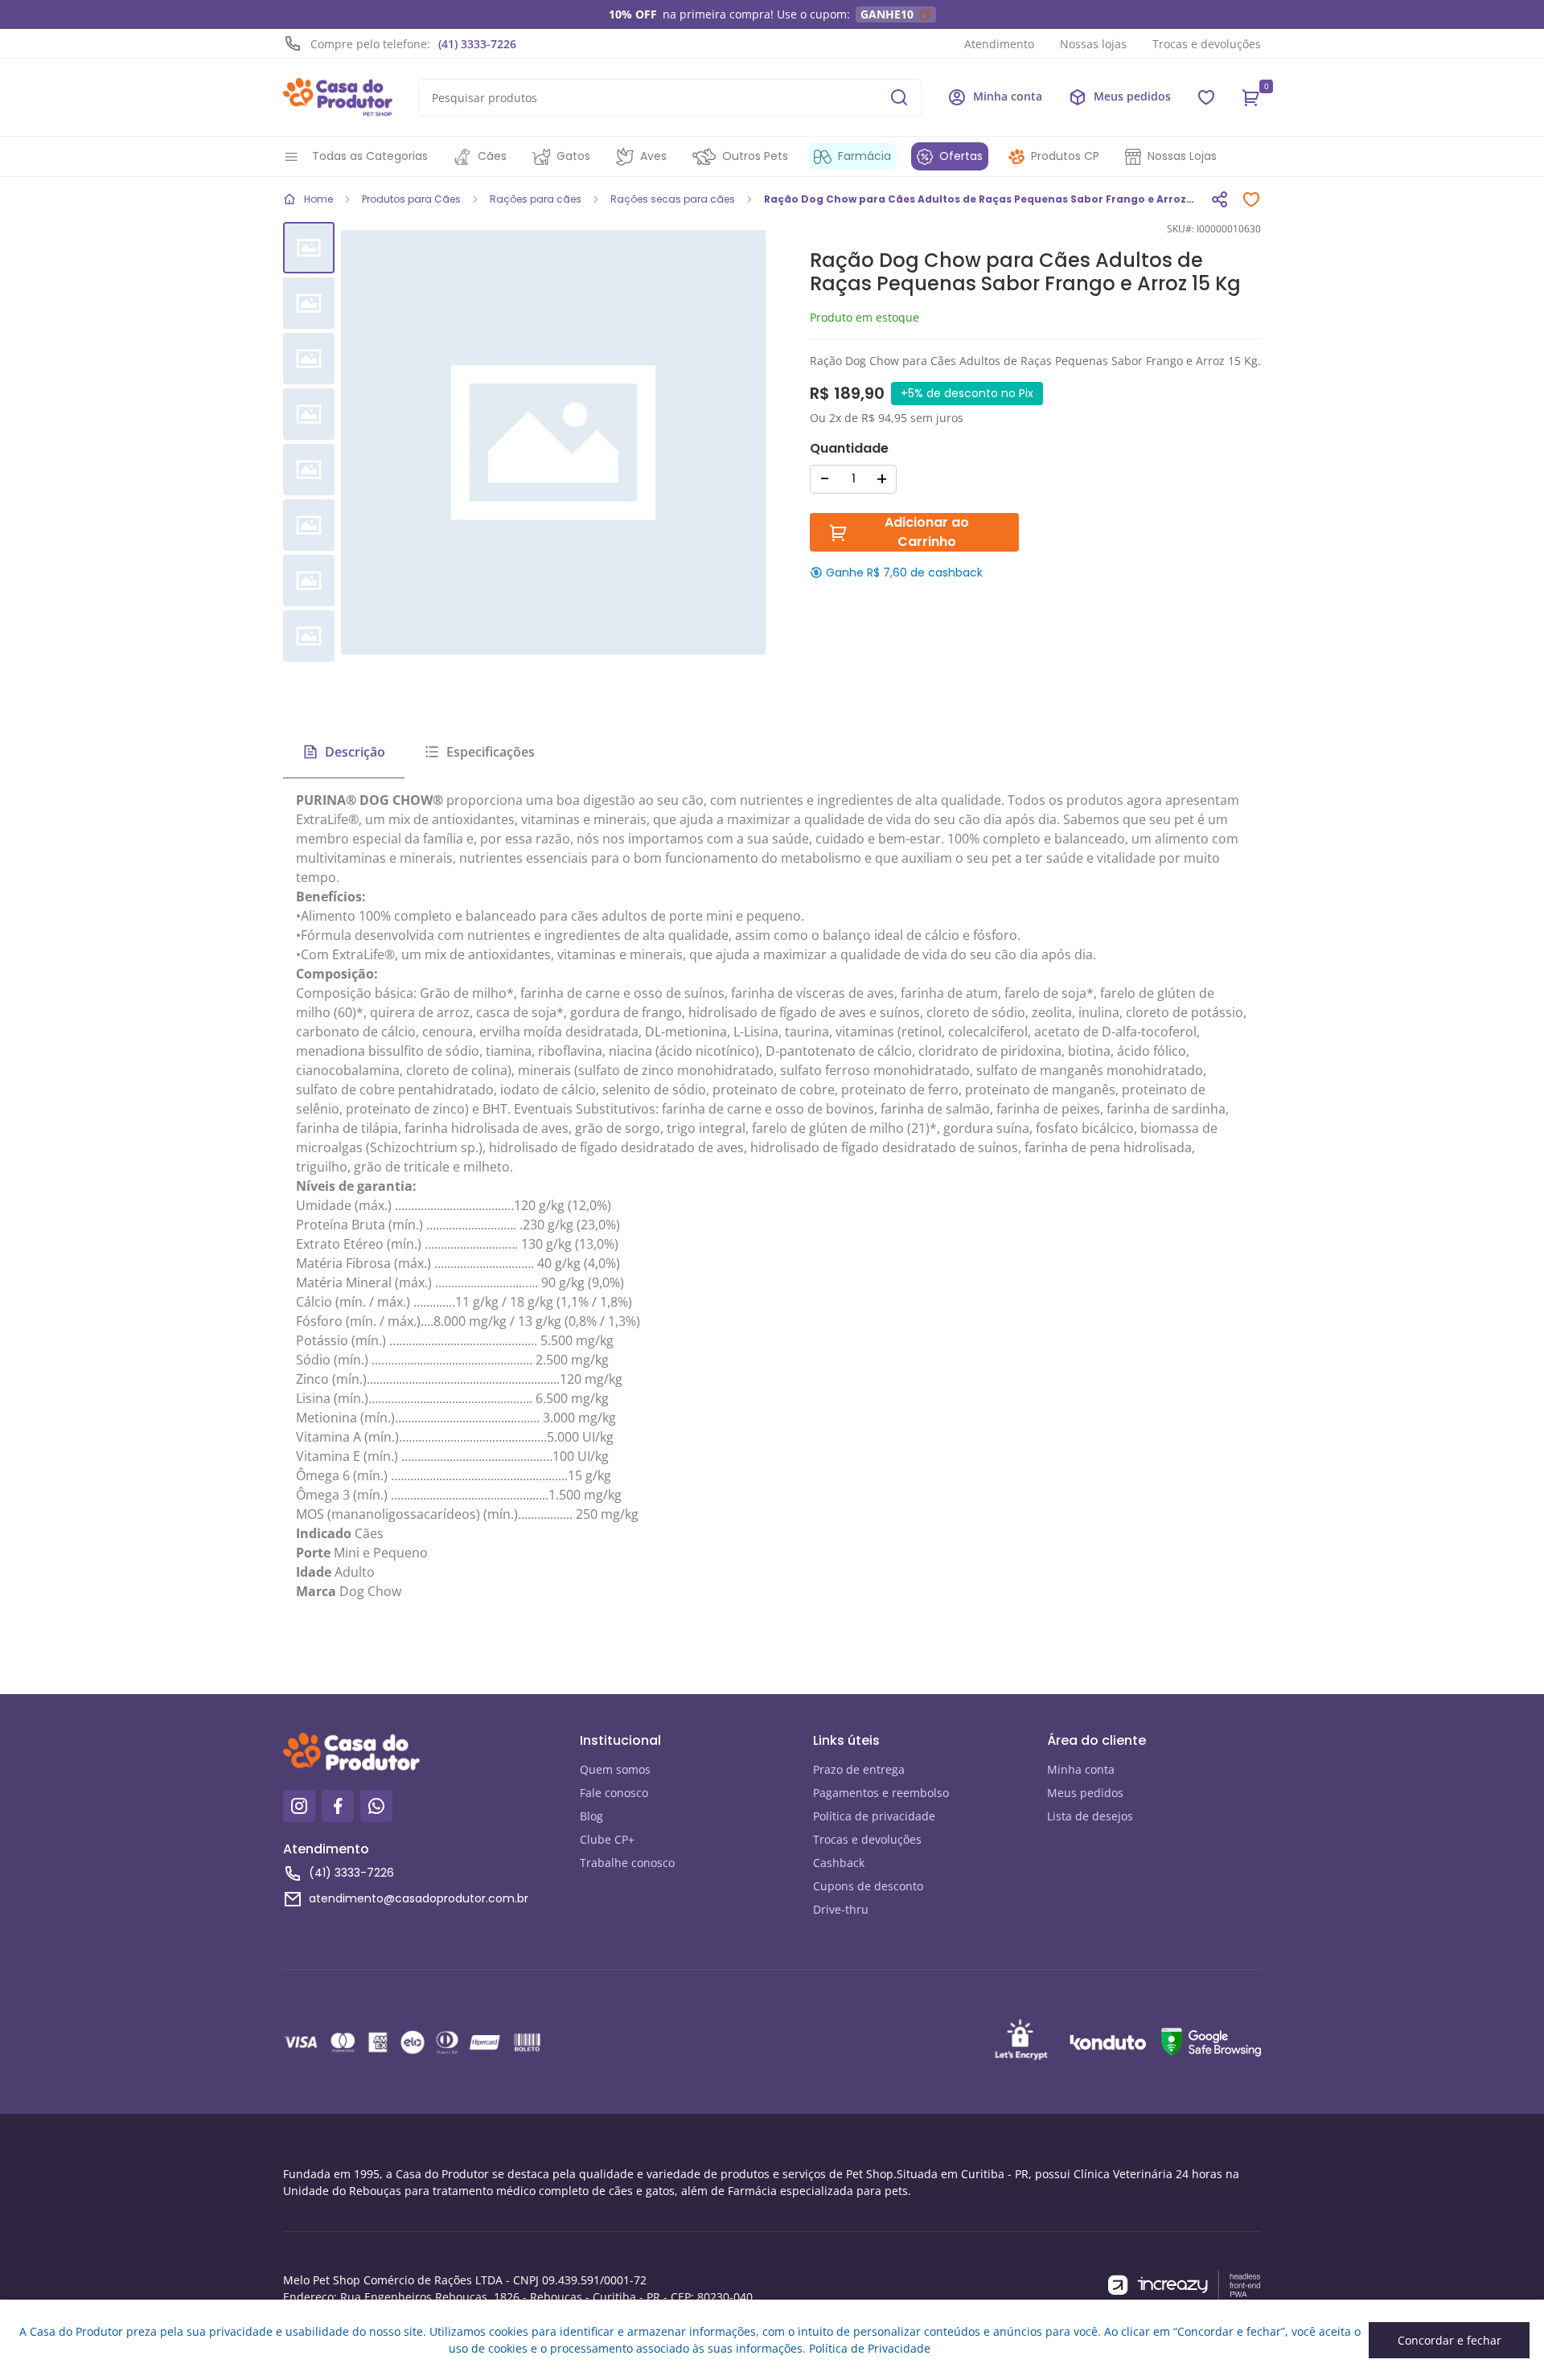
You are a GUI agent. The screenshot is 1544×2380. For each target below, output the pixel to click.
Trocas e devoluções (1207, 44)
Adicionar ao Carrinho (927, 532)
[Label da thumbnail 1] (309, 303)
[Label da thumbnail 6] (309, 581)
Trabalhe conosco (627, 1863)
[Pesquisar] (899, 97)
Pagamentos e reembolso (881, 1793)
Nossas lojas (1093, 44)
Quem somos (615, 1769)
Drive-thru (841, 1909)
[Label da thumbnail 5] (309, 525)
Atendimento (999, 44)
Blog (591, 1816)
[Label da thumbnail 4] (309, 470)
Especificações (491, 752)
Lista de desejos (1090, 1816)
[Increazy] (1185, 2286)
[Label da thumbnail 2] (309, 359)
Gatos (573, 156)
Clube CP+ (607, 1839)
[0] (1251, 97)
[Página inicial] (338, 97)
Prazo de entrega (859, 1769)
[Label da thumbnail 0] (309, 248)
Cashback (839, 1863)
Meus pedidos (1085, 1793)
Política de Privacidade (870, 2348)
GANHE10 (887, 14)
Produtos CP (1065, 156)
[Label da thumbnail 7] (309, 636)
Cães (492, 156)
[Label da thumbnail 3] (309, 414)
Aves (653, 156)
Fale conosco (614, 1793)
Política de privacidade (874, 1816)
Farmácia (864, 156)
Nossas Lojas (1182, 156)
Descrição (355, 752)
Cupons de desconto (868, 1886)
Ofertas (961, 156)
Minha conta (1081, 1769)
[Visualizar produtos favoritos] (1206, 97)
